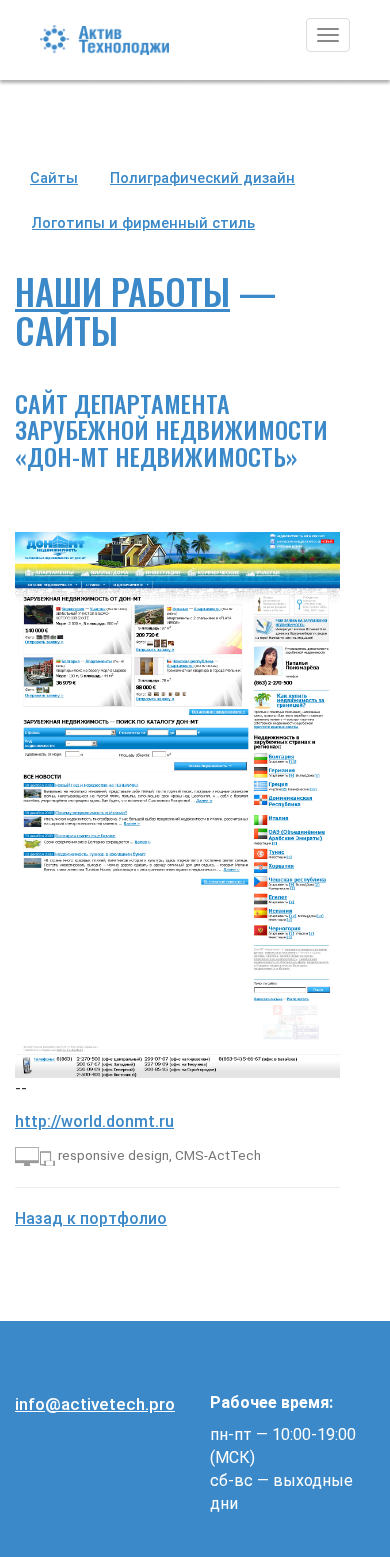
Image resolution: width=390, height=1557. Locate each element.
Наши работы (122, 290)
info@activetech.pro (95, 1404)
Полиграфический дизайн (202, 178)
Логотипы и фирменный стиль (143, 223)
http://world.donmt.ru (94, 1121)
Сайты (54, 178)
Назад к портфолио (91, 1218)
